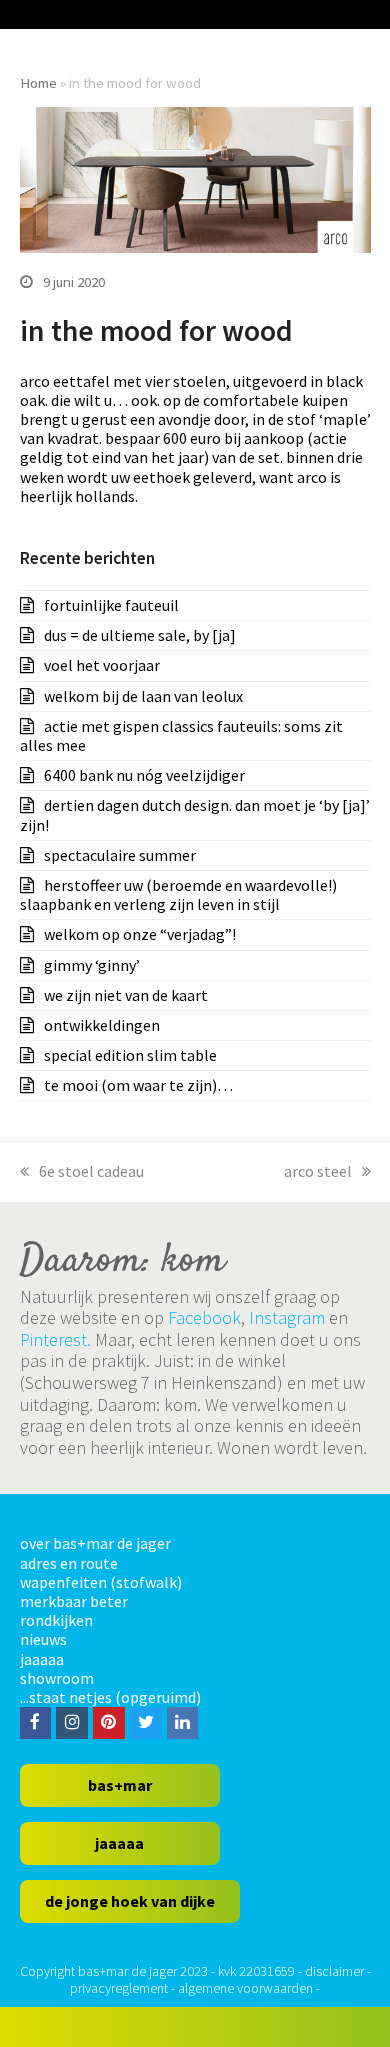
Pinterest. (55, 1339)
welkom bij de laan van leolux (143, 696)
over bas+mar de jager (95, 1543)
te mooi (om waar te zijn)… (138, 1085)
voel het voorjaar (102, 665)
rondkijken (56, 1620)
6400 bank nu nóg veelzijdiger (144, 775)
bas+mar (120, 1785)
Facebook (204, 1317)
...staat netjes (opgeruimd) (110, 1697)
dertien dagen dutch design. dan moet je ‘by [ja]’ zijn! (195, 814)
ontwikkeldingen (102, 1025)
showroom (57, 1678)
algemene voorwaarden (245, 1988)
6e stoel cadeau (91, 1171)
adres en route (69, 1563)
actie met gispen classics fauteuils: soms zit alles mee (181, 735)
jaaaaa (42, 1659)
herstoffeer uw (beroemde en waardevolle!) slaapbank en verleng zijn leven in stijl (178, 894)
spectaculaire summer (120, 855)
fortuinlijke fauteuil (111, 605)
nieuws (43, 1639)
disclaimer (334, 1971)
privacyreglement (119, 1988)
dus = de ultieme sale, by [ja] (140, 635)
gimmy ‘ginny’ (92, 965)
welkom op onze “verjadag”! (140, 934)
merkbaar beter (74, 1601)
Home (38, 82)
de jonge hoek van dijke (130, 1901)
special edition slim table (130, 1055)
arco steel (318, 1171)
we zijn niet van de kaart (126, 995)
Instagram (287, 1317)
